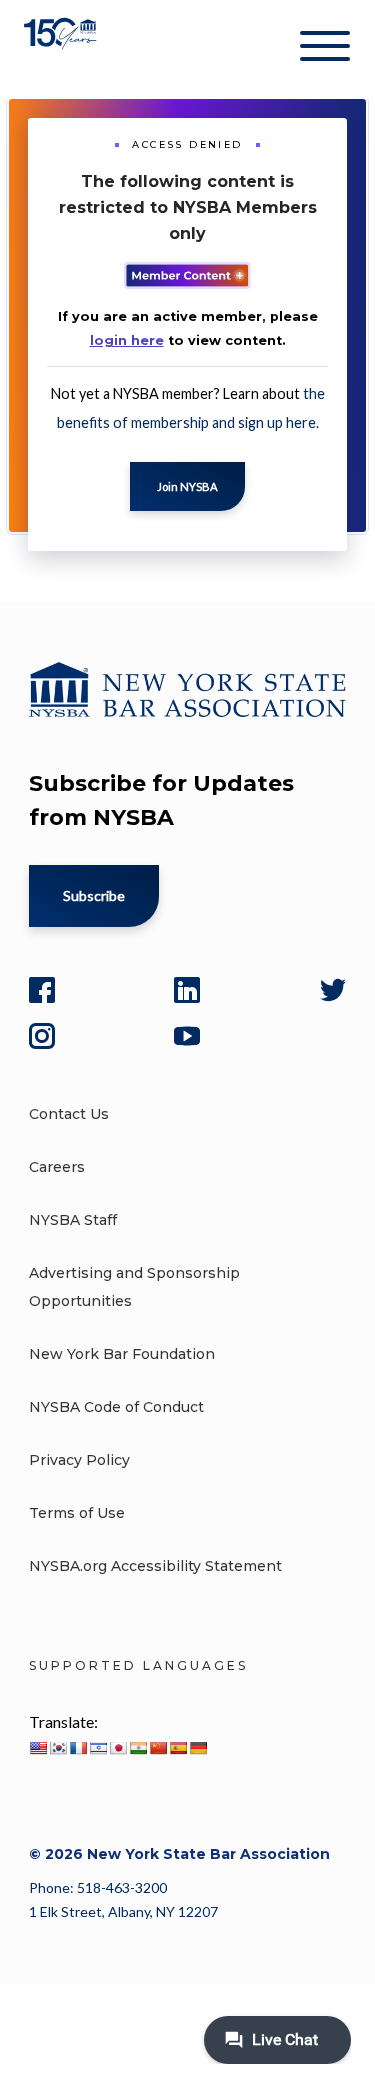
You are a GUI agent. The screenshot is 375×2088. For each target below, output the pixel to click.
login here (127, 340)
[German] (198, 1748)
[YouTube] (187, 1036)
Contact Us (69, 1114)
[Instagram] (42, 1036)
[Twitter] (333, 990)
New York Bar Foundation (122, 1354)
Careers (57, 1167)
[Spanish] (178, 1748)
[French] (78, 1748)
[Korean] (58, 1748)
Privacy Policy (79, 1460)
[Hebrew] (98, 1748)
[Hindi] (138, 1748)
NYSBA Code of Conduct (116, 1407)
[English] (38, 1748)
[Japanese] (118, 1748)
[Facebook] (42, 990)
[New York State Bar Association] (62, 49)
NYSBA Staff (73, 1220)
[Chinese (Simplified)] (158, 1748)
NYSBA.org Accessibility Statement (155, 1566)
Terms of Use (77, 1513)
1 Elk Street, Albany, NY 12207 (123, 1911)
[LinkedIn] (187, 990)
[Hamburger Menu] (325, 50)
